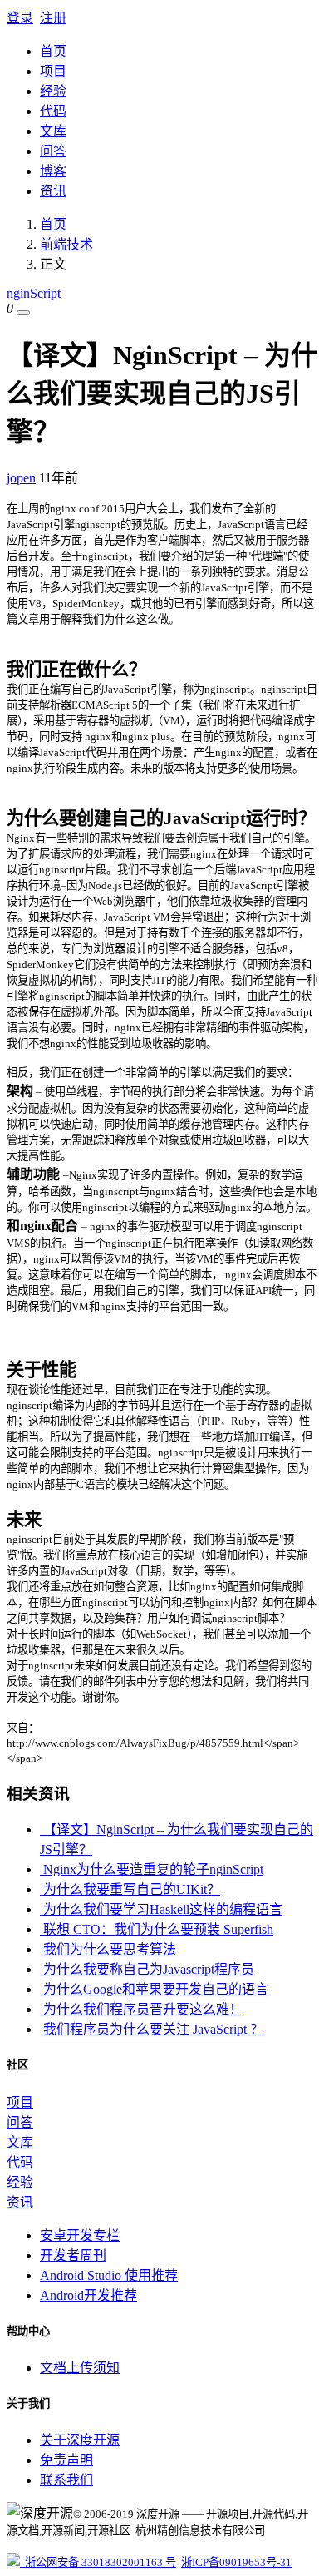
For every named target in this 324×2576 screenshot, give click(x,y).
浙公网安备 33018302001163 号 (98, 2562)
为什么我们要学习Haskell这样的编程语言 (161, 1909)
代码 (53, 111)
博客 (53, 171)
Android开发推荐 (88, 2295)
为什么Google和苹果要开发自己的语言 (154, 1989)
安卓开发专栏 (80, 2235)
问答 (53, 151)
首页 (53, 51)
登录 (20, 18)
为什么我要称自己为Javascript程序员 (147, 1969)
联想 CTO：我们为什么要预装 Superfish (157, 1929)
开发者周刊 (73, 2255)
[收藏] (23, 313)
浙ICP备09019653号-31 (236, 2562)
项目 (53, 71)
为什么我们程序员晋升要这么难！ (141, 2009)
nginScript (34, 293)
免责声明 (66, 2460)
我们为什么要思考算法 (108, 1949)
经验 (53, 91)
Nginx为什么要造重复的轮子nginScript (152, 1869)
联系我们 (66, 2480)
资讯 (53, 191)
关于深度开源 (80, 2440)
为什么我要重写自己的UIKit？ (130, 1889)
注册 (53, 18)
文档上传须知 (80, 2368)
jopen (21, 478)
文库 (53, 131)
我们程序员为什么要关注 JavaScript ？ (152, 2029)
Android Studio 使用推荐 (109, 2275)
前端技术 (66, 244)
